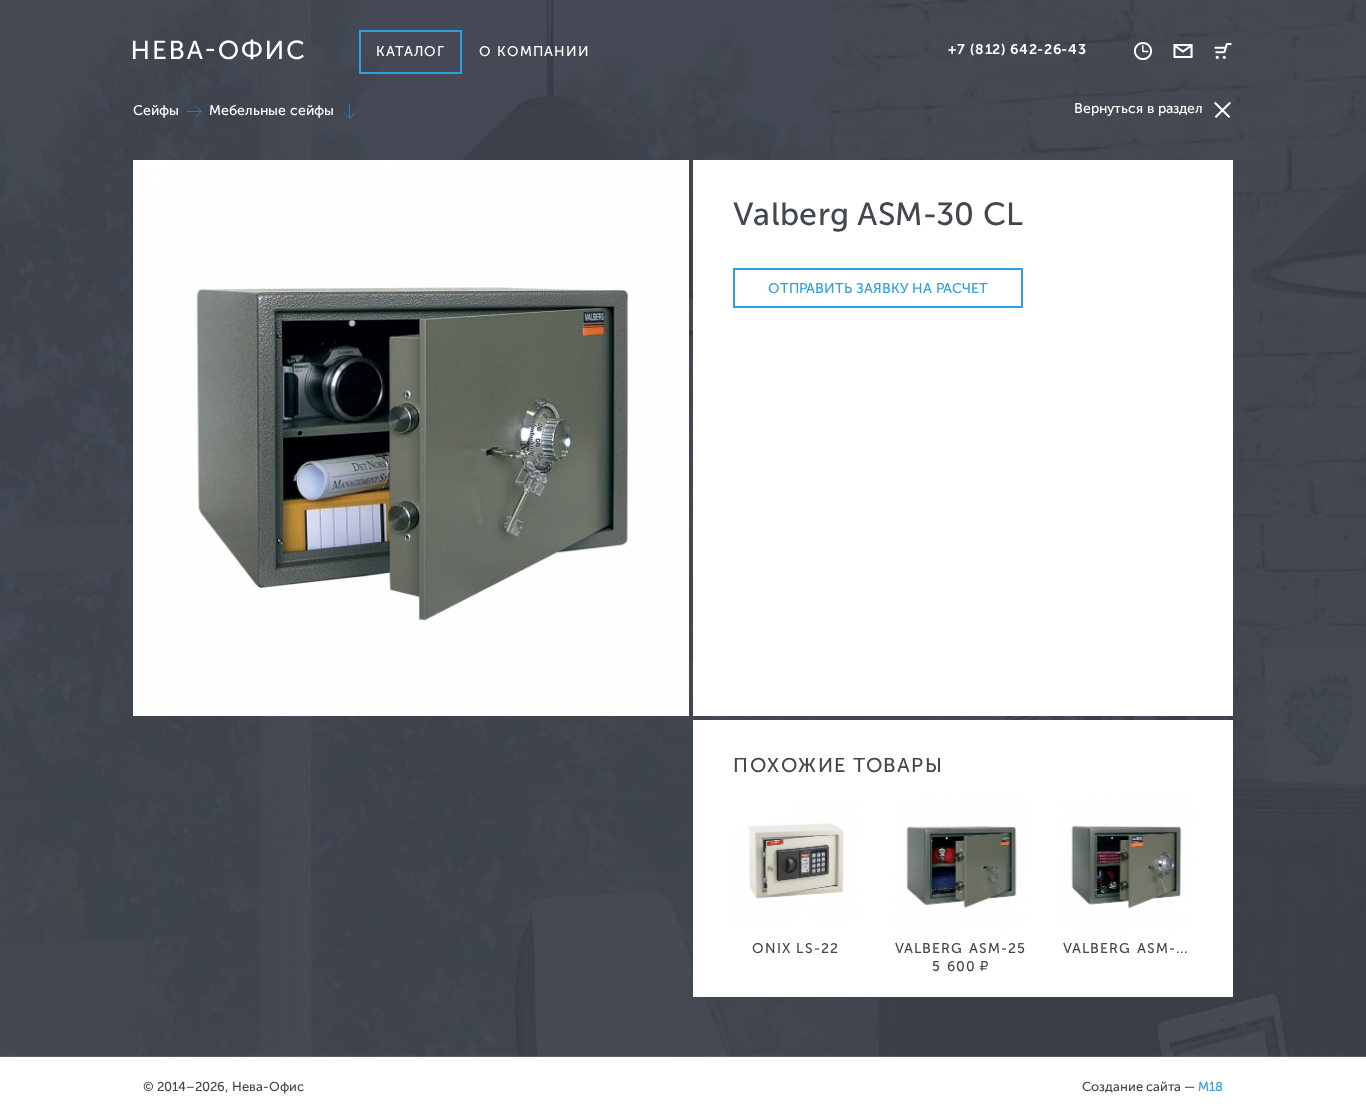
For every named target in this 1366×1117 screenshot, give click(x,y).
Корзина (1223, 51)
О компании (535, 51)
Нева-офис (218, 50)
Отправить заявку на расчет (878, 288)
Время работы (1143, 51)
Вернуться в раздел (1138, 108)
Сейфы (156, 110)
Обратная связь (1183, 51)
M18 (1210, 1086)
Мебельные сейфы (271, 110)
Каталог (410, 51)
